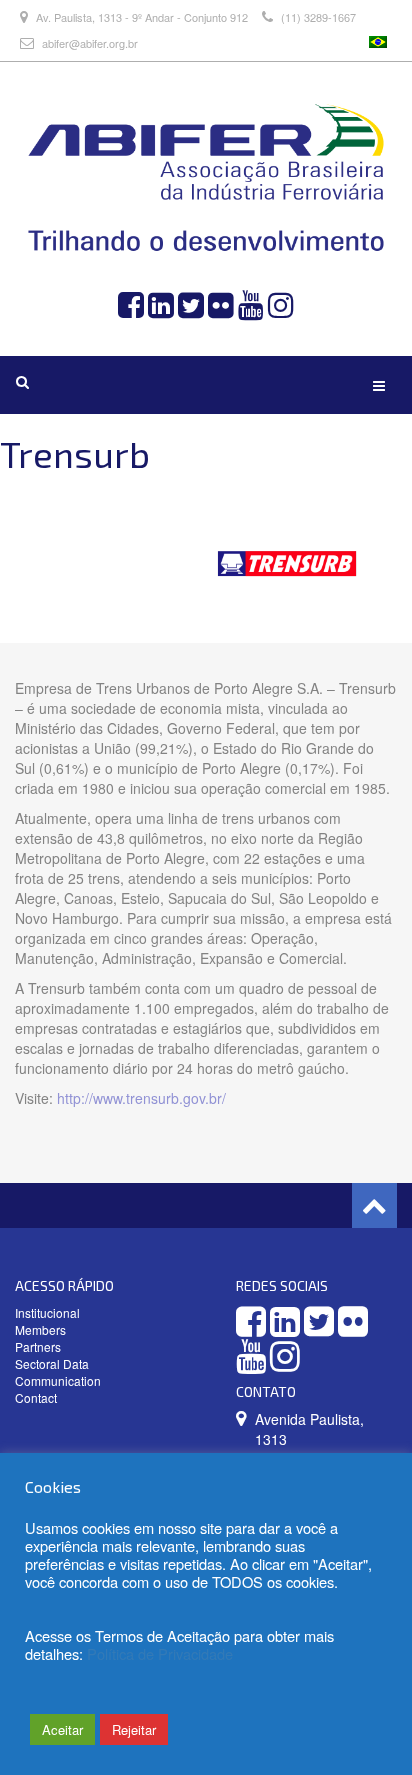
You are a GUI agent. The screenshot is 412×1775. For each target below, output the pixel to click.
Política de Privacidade (160, 1653)
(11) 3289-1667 (317, 17)
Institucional (47, 1312)
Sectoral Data (52, 1363)
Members (40, 1329)
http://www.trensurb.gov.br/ (141, 1098)
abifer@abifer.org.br (90, 43)
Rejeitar (134, 1729)
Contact (36, 1397)
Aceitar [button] (62, 1729)
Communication (58, 1380)
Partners (38, 1346)
